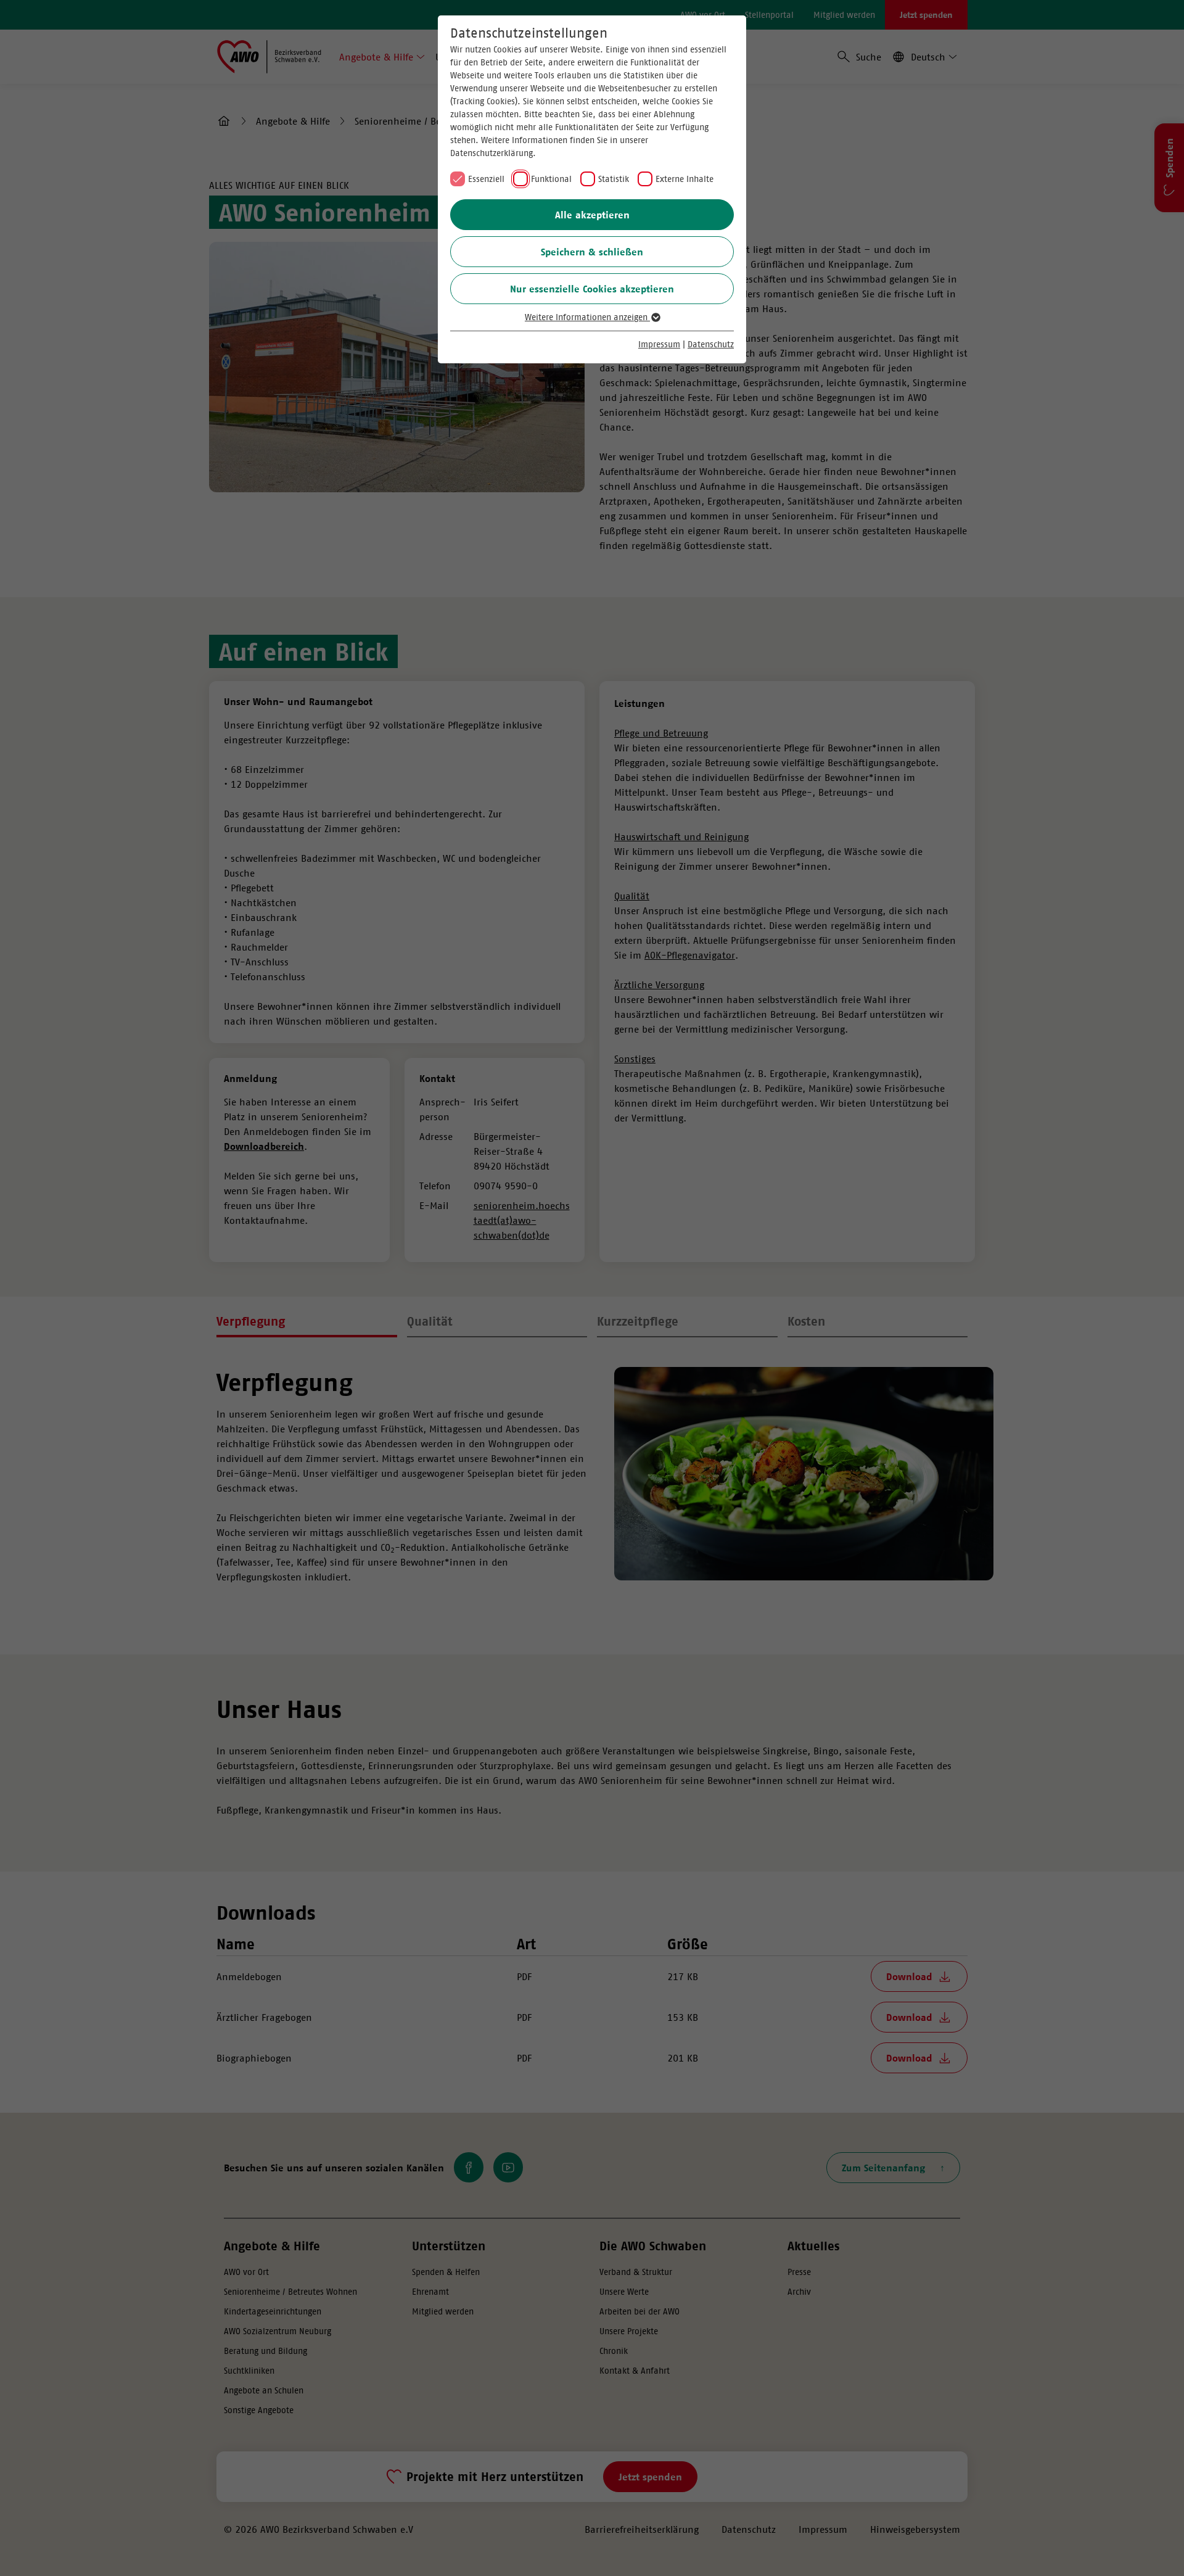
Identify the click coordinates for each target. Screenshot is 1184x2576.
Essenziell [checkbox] (486, 179)
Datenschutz (711, 344)
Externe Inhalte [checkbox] (684, 179)
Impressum (659, 344)
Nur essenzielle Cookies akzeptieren (592, 289)
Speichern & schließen (592, 252)
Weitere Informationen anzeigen (587, 317)
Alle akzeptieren (592, 215)
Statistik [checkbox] (614, 179)
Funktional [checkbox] (551, 179)
